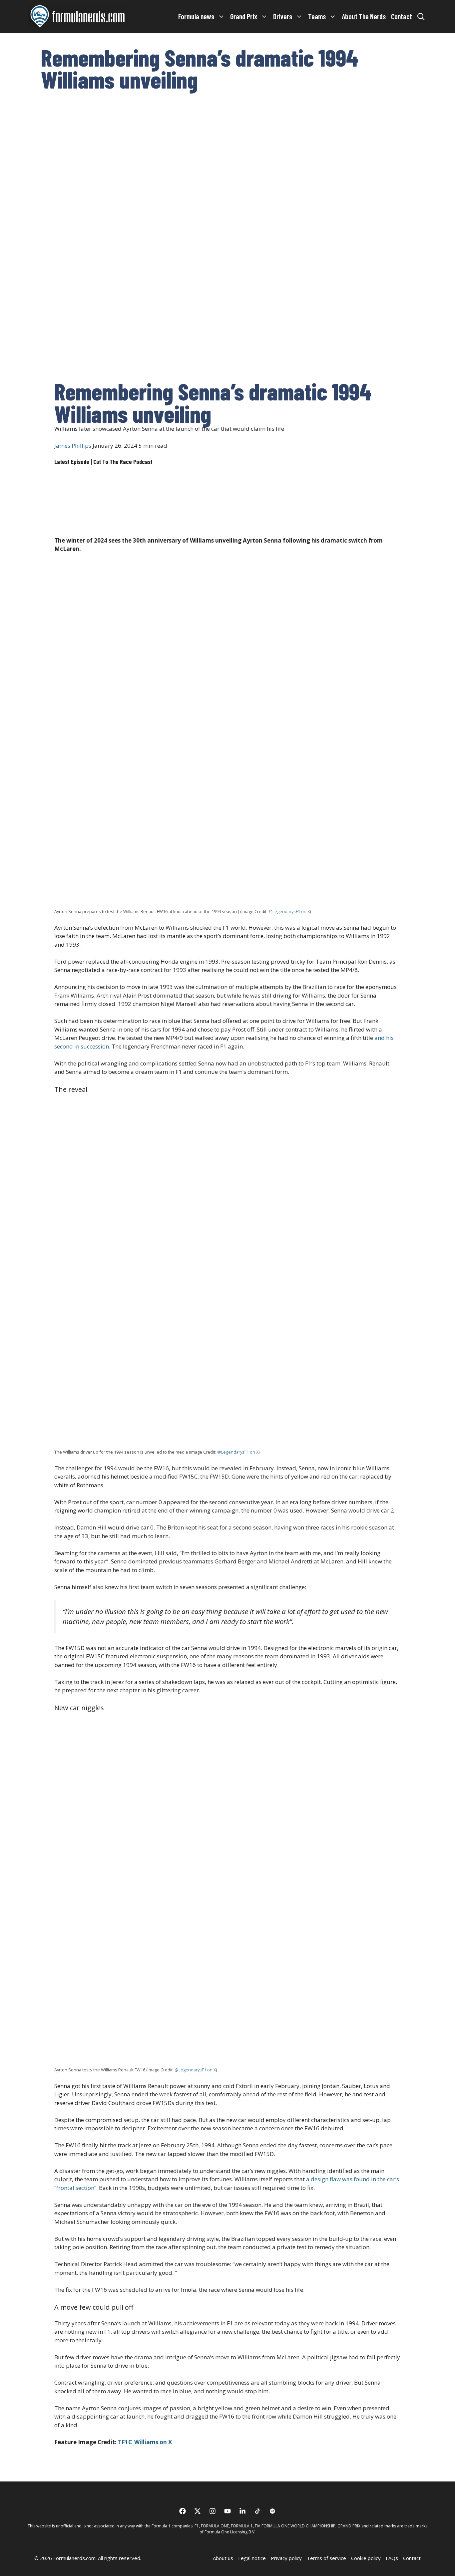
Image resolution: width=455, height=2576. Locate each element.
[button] (421, 16)
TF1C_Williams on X (144, 2442)
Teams (317, 16)
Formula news (196, 16)
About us (223, 2558)
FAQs (392, 2558)
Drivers (283, 16)
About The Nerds (364, 16)
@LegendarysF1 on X (289, 911)
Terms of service (326, 2558)
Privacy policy (286, 2558)
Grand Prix (244, 16)
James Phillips (73, 446)
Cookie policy (366, 2558)
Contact (402, 16)
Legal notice (252, 2558)
